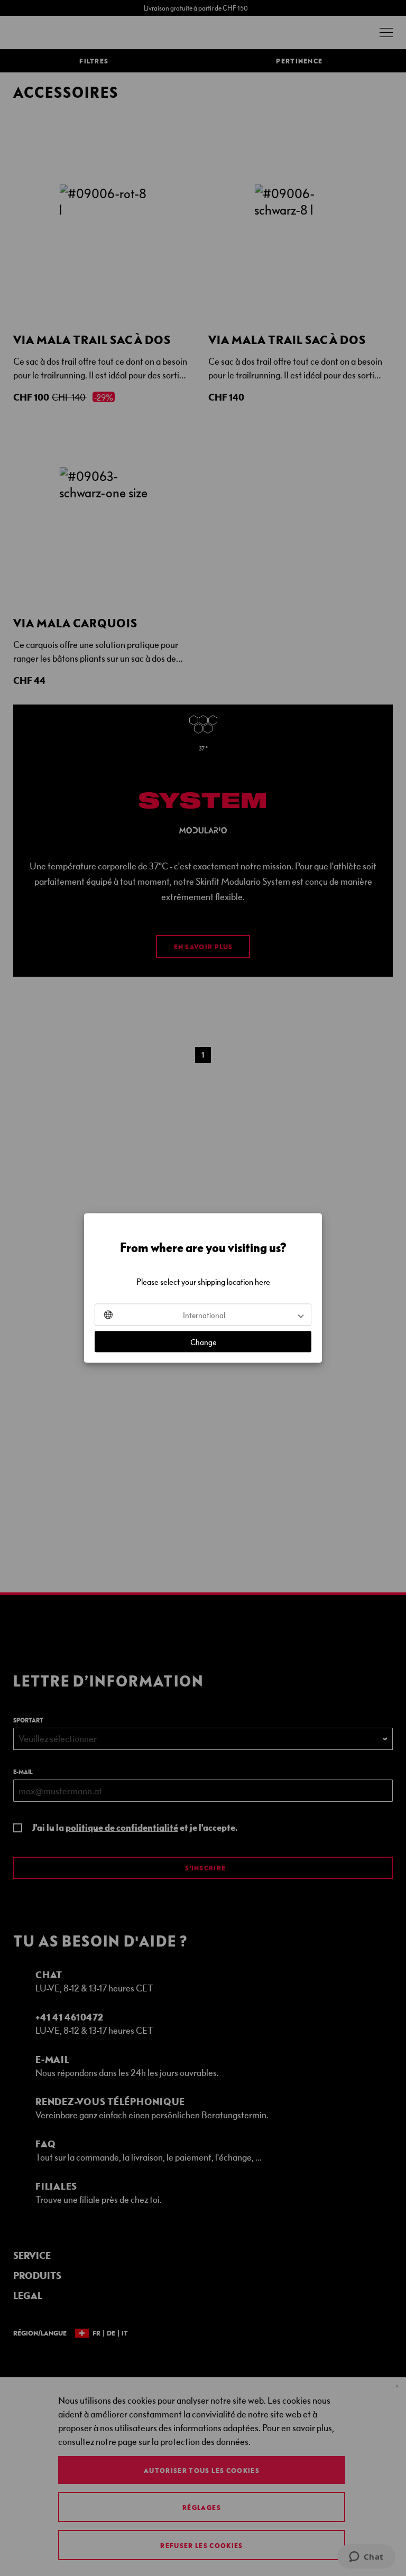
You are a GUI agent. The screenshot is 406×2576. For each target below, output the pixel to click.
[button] (203, 1315)
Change (203, 1342)
